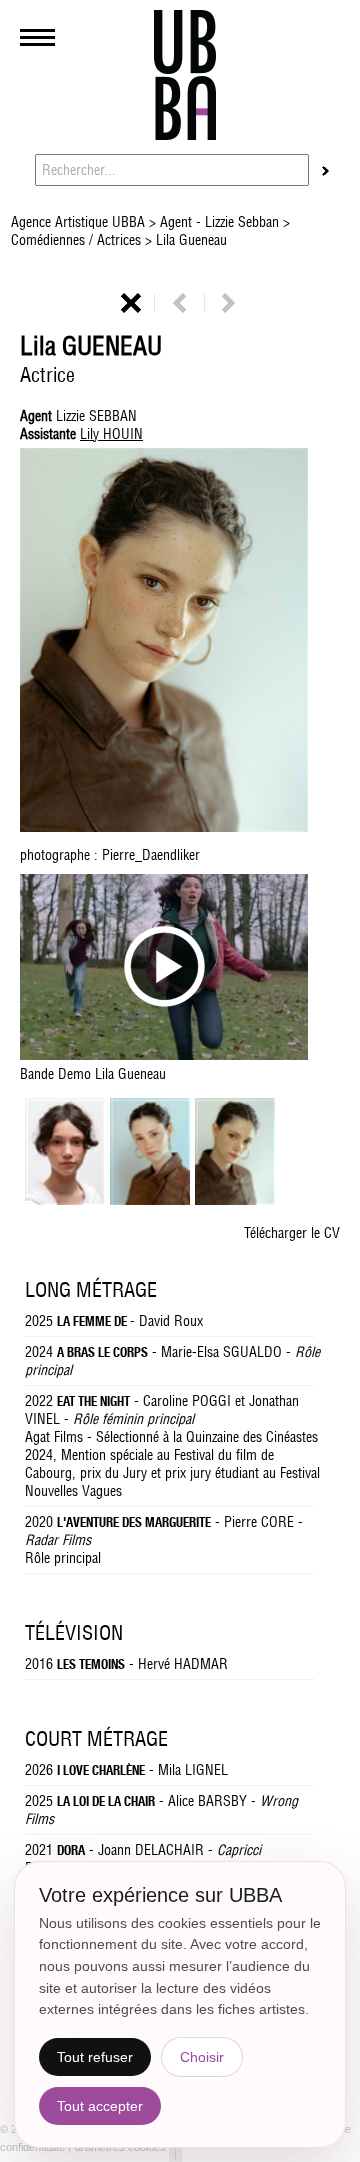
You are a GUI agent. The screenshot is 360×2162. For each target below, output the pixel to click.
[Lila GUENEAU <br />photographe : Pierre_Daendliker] (235, 1200)
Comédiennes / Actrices (78, 240)
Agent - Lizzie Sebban (219, 222)
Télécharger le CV (292, 1233)
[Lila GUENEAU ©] (65, 1200)
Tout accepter (100, 2106)
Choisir (202, 2057)
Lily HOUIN (111, 434)
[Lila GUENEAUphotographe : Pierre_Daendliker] (180, 642)
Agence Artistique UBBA (80, 222)
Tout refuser (95, 2057)
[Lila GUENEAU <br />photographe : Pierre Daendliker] (150, 1200)
